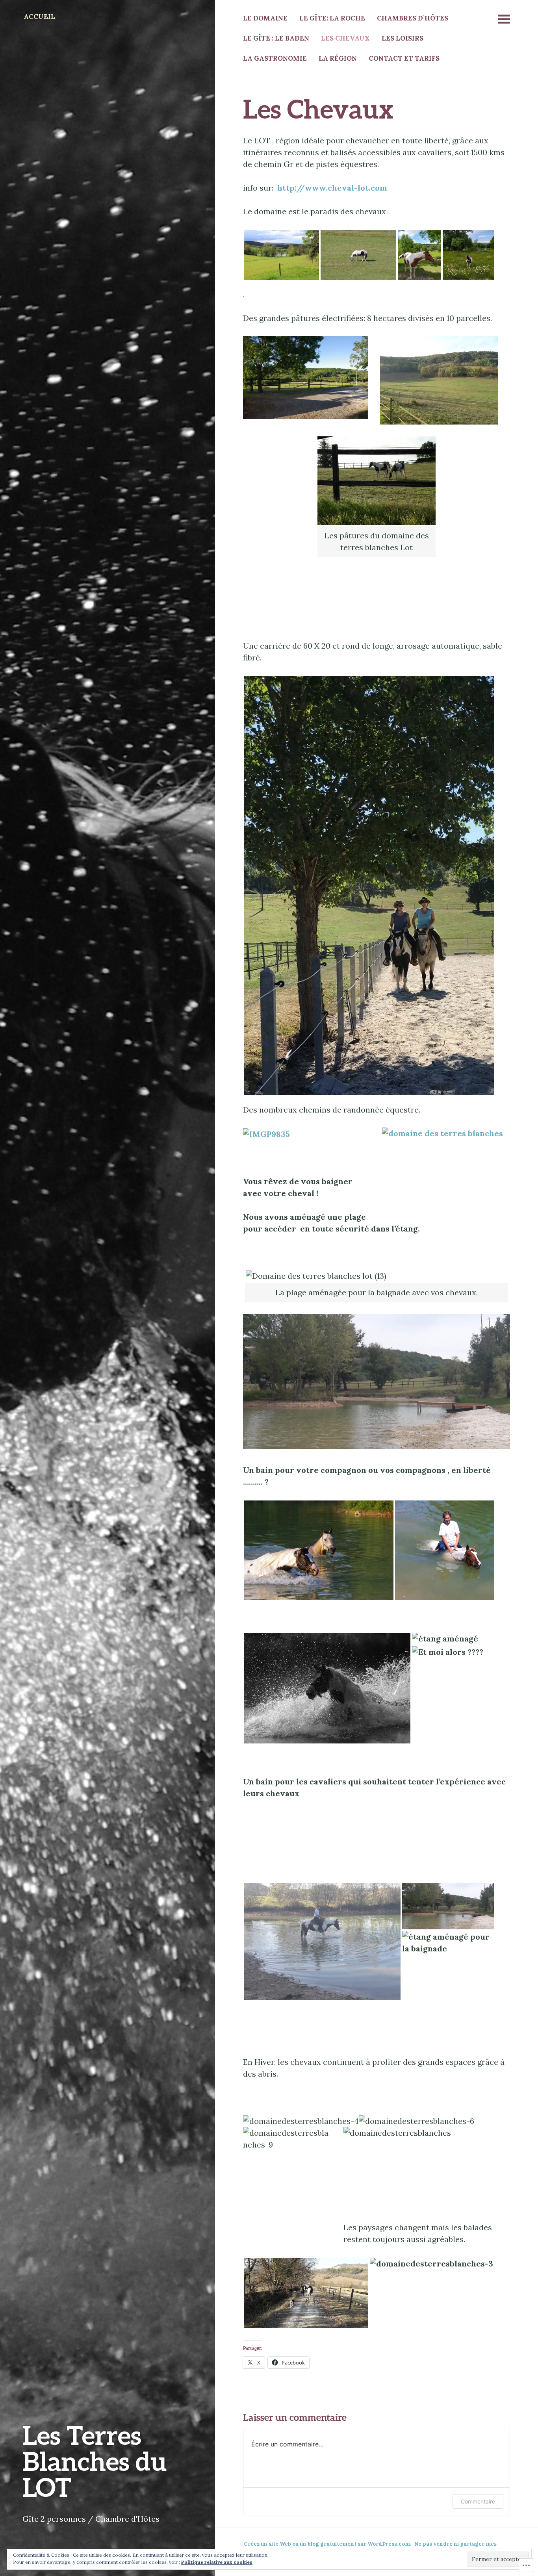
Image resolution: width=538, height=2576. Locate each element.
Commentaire (478, 2501)
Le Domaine (265, 18)
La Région (338, 58)
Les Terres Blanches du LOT (95, 2461)
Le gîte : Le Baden (276, 38)
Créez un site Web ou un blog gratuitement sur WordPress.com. (328, 2544)
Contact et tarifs (404, 58)
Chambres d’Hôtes (413, 18)
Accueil (39, 17)
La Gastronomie (275, 58)
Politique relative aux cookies (217, 2562)
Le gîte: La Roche (332, 18)
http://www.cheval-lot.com (332, 188)
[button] (281, 255)
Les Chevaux (345, 38)
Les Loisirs (403, 38)
